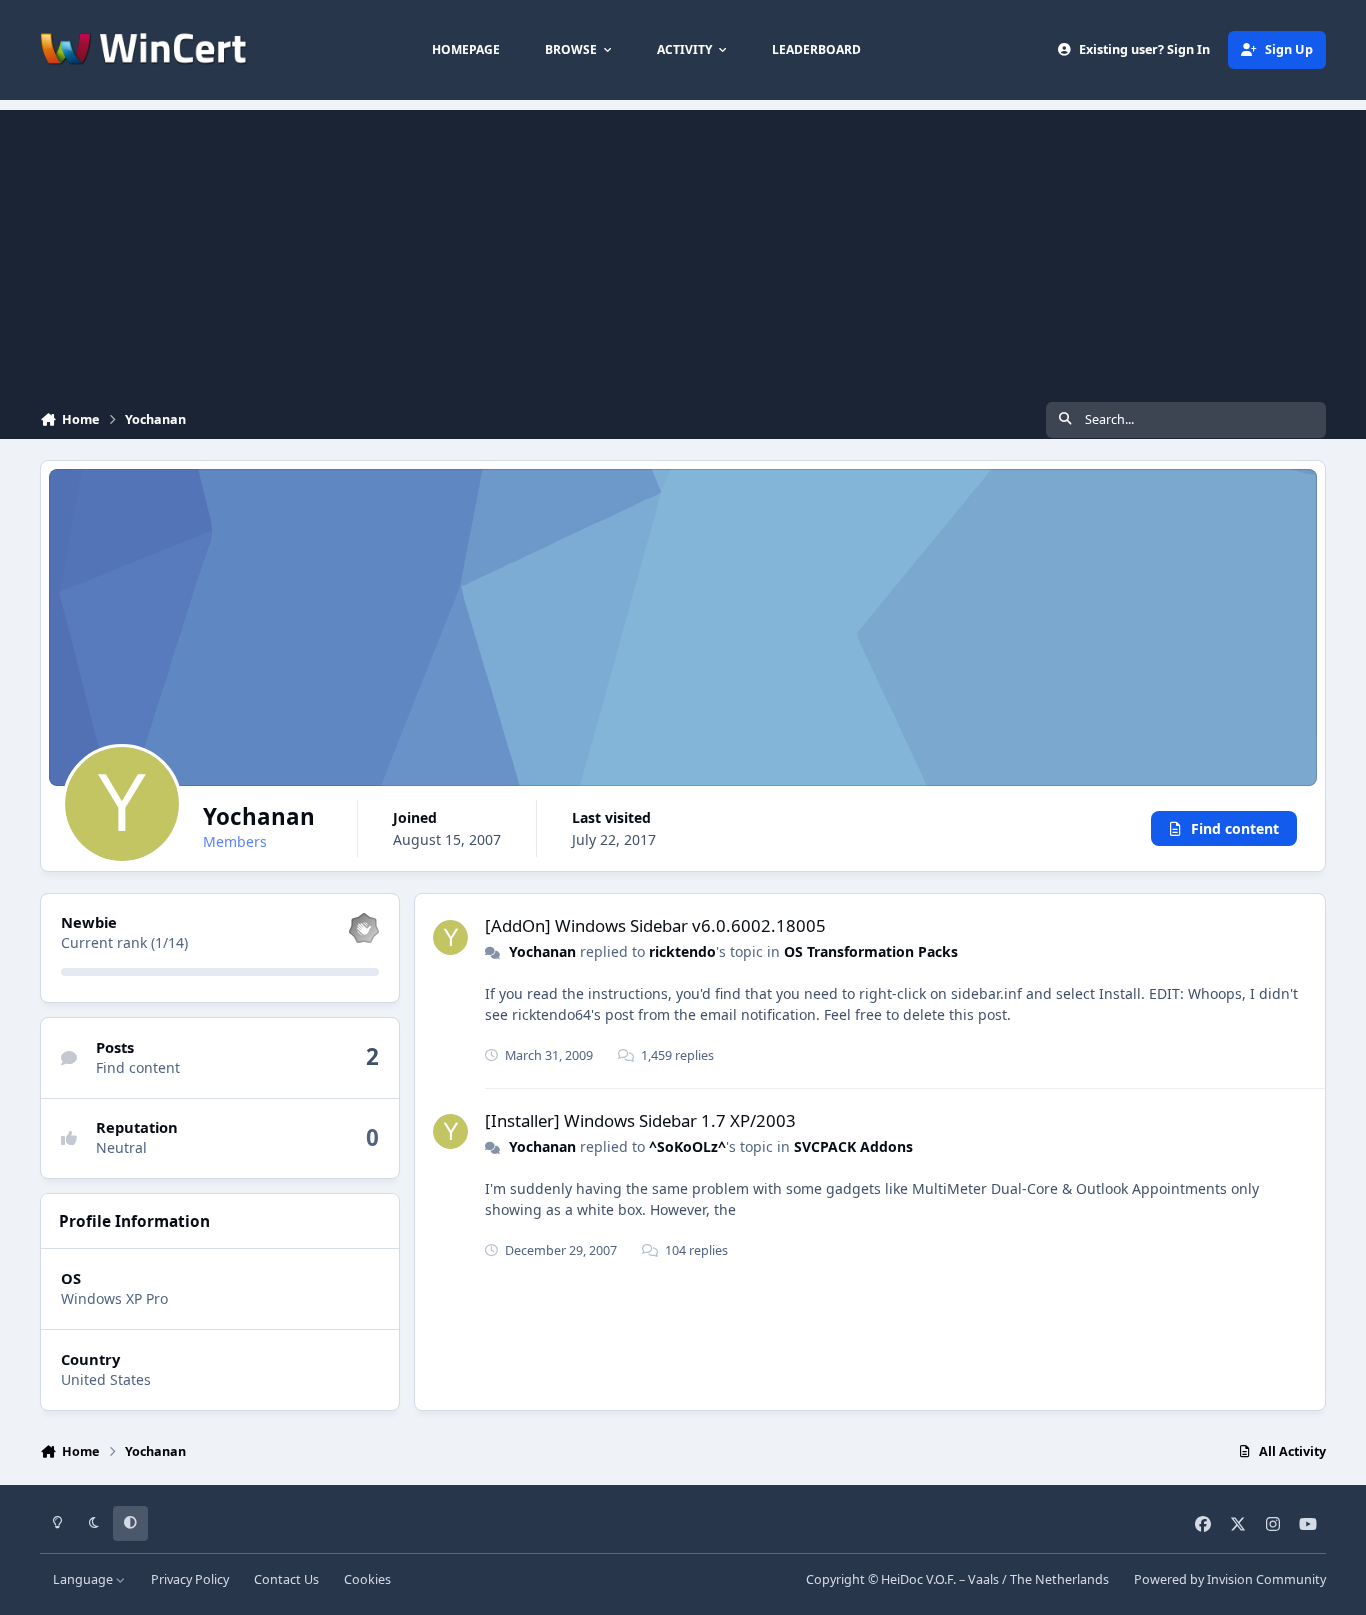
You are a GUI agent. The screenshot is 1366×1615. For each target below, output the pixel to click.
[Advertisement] (683, 250)
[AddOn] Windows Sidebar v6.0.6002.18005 (655, 925)
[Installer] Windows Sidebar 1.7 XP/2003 (640, 1120)
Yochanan (542, 951)
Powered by (1230, 1579)
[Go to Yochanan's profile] (450, 937)
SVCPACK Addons (853, 1146)
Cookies (367, 1579)
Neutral (121, 1148)
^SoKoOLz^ (687, 1146)
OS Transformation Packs (871, 951)
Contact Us (286, 1579)
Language (84, 1579)
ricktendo (682, 951)
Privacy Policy (190, 1579)
